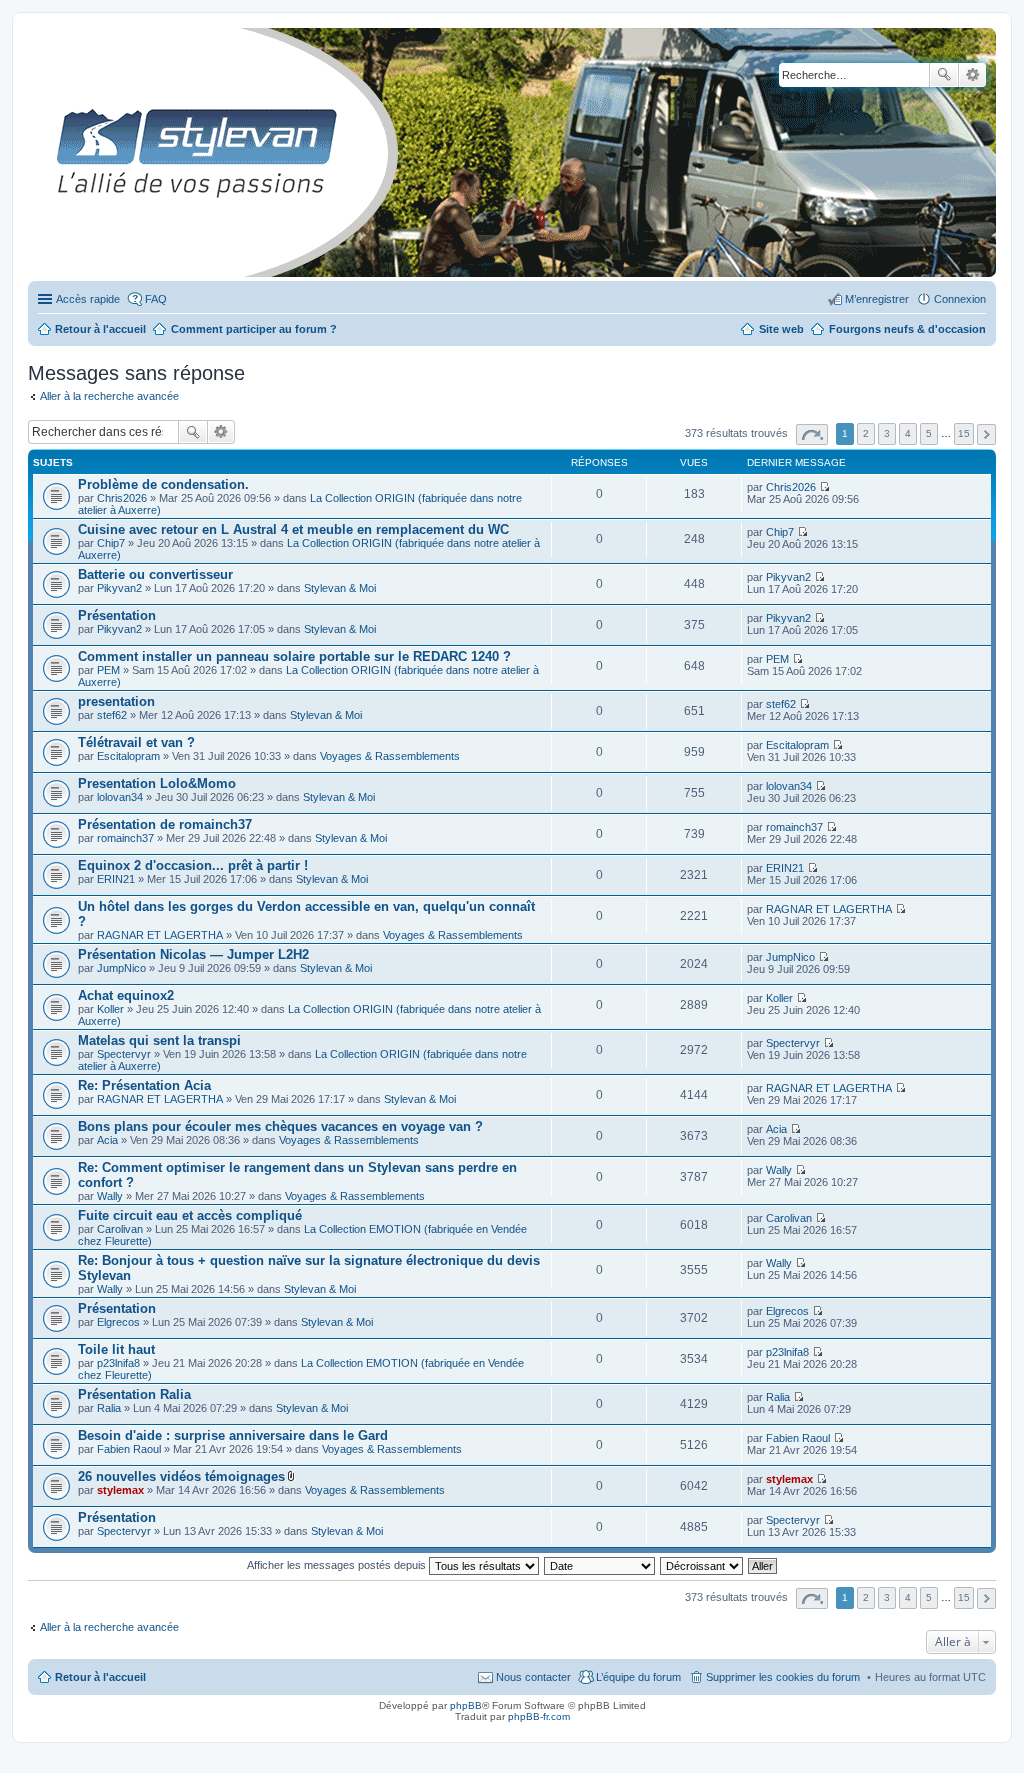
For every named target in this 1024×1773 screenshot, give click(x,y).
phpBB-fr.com (539, 1716)
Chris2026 (122, 498)
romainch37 (125, 838)
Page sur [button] (812, 434)
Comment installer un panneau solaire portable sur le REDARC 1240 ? (294, 656)
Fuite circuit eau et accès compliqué (190, 1215)
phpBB (466, 1705)
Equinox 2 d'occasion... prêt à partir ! (193, 865)
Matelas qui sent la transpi (159, 1040)
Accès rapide (88, 299)
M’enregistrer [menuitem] (877, 299)
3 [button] (887, 433)
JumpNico (121, 968)
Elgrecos (118, 1322)
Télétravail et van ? (136, 742)
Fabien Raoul (129, 1449)
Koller (110, 1009)
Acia (107, 1140)
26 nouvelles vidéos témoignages (181, 1476)
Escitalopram (128, 756)
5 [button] (929, 433)
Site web (781, 329)
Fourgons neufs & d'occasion (907, 329)
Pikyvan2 (119, 588)
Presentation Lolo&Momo (157, 783)
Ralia (109, 1408)
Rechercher (944, 75)
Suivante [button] (986, 434)
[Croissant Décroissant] (702, 1565)
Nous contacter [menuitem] (533, 1677)
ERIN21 (116, 879)
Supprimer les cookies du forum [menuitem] (783, 1677)
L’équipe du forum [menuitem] (638, 1677)
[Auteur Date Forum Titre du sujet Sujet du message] (600, 1565)
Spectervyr (124, 1054)
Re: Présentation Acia (144, 1085)
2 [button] (866, 433)
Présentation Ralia (134, 1394)
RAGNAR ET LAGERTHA (160, 935)
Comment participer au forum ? (254, 329)
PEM (108, 670)
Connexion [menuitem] (960, 299)
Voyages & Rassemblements (390, 756)
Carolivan (120, 1229)
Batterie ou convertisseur (155, 574)
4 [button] (908, 433)
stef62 (112, 715)
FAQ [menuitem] (156, 299)
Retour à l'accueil (100, 1677)
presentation (116, 701)
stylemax (120, 1490)
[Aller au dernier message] (824, 487)
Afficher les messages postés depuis (338, 1565)
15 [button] (964, 433)
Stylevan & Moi (340, 588)
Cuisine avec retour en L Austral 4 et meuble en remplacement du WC (293, 529)
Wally (110, 1196)
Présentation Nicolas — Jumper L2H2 (193, 954)
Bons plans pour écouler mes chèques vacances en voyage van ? (280, 1126)
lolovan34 (120, 797)
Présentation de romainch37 (165, 824)
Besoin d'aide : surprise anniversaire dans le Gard (233, 1435)
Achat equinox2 (126, 995)
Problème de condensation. (163, 484)
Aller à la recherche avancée (109, 396)
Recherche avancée (972, 75)
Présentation (117, 615)
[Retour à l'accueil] (44, 152)
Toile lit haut (116, 1349)
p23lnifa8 (118, 1363)
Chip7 (111, 543)
